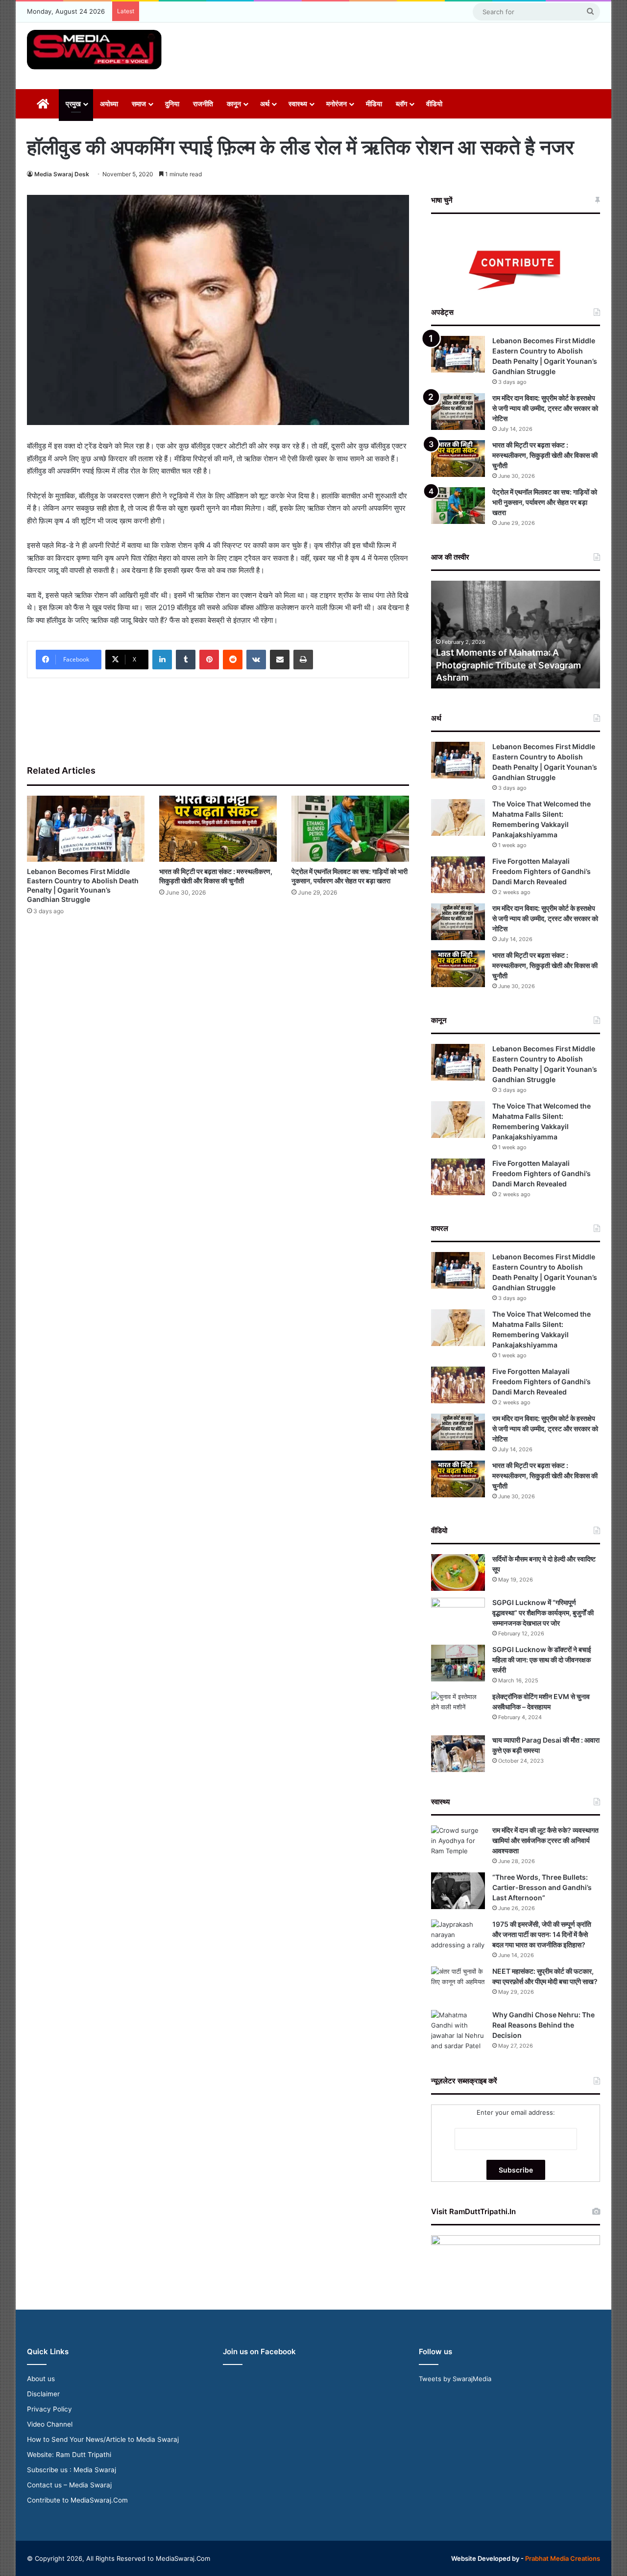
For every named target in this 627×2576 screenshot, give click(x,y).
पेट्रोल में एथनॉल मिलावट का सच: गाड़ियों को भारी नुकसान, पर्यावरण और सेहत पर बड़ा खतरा (545, 502)
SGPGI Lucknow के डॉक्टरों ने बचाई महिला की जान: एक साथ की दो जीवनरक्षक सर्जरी (542, 1660)
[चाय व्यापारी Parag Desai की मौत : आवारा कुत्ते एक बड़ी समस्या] (458, 1754)
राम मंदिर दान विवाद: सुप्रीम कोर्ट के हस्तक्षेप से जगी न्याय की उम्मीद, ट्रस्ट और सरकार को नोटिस (545, 408)
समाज (139, 104)
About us (41, 2379)
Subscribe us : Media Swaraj (72, 2470)
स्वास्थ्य (298, 104)
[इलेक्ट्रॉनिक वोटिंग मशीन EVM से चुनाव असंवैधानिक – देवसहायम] (458, 1710)
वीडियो (434, 104)
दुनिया (172, 104)
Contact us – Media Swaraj (69, 2485)
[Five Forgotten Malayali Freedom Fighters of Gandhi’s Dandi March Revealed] (458, 875)
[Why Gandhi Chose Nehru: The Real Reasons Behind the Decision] (458, 2031)
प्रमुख (73, 104)
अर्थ (265, 104)
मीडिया (374, 104)
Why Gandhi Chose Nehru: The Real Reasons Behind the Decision (543, 2025)
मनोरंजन (337, 104)
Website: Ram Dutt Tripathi (69, 2455)
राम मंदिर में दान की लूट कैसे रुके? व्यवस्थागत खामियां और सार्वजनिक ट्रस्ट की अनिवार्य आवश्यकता (545, 1840)
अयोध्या (109, 104)
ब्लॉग (401, 104)
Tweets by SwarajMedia (455, 2379)
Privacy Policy (49, 2409)
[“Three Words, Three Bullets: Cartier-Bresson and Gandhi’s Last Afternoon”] (458, 1891)
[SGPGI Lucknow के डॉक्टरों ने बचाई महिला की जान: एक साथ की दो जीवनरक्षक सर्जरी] (458, 1663)
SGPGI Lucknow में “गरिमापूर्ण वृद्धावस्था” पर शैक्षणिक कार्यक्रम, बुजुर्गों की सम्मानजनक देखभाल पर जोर (543, 1613)
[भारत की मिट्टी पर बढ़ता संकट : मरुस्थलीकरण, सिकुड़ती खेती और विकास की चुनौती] (218, 829)
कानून (234, 104)
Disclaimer (43, 2394)
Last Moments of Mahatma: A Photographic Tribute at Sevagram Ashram (508, 665)
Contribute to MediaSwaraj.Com (77, 2500)
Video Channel (50, 2424)
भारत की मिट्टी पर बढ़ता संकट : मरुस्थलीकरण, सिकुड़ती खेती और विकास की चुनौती (545, 455)
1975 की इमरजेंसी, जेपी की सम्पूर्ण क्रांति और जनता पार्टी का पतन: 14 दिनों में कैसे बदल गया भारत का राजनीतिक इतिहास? (542, 1934)
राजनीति (203, 104)
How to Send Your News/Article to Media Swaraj (103, 2439)
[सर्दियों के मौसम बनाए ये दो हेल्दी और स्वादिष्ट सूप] (458, 1572)
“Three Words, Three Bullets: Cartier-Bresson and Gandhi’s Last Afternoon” (542, 1887)
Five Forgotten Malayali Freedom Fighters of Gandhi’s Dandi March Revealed (542, 871)
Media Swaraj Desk (62, 174)
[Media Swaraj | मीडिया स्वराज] (94, 50)
